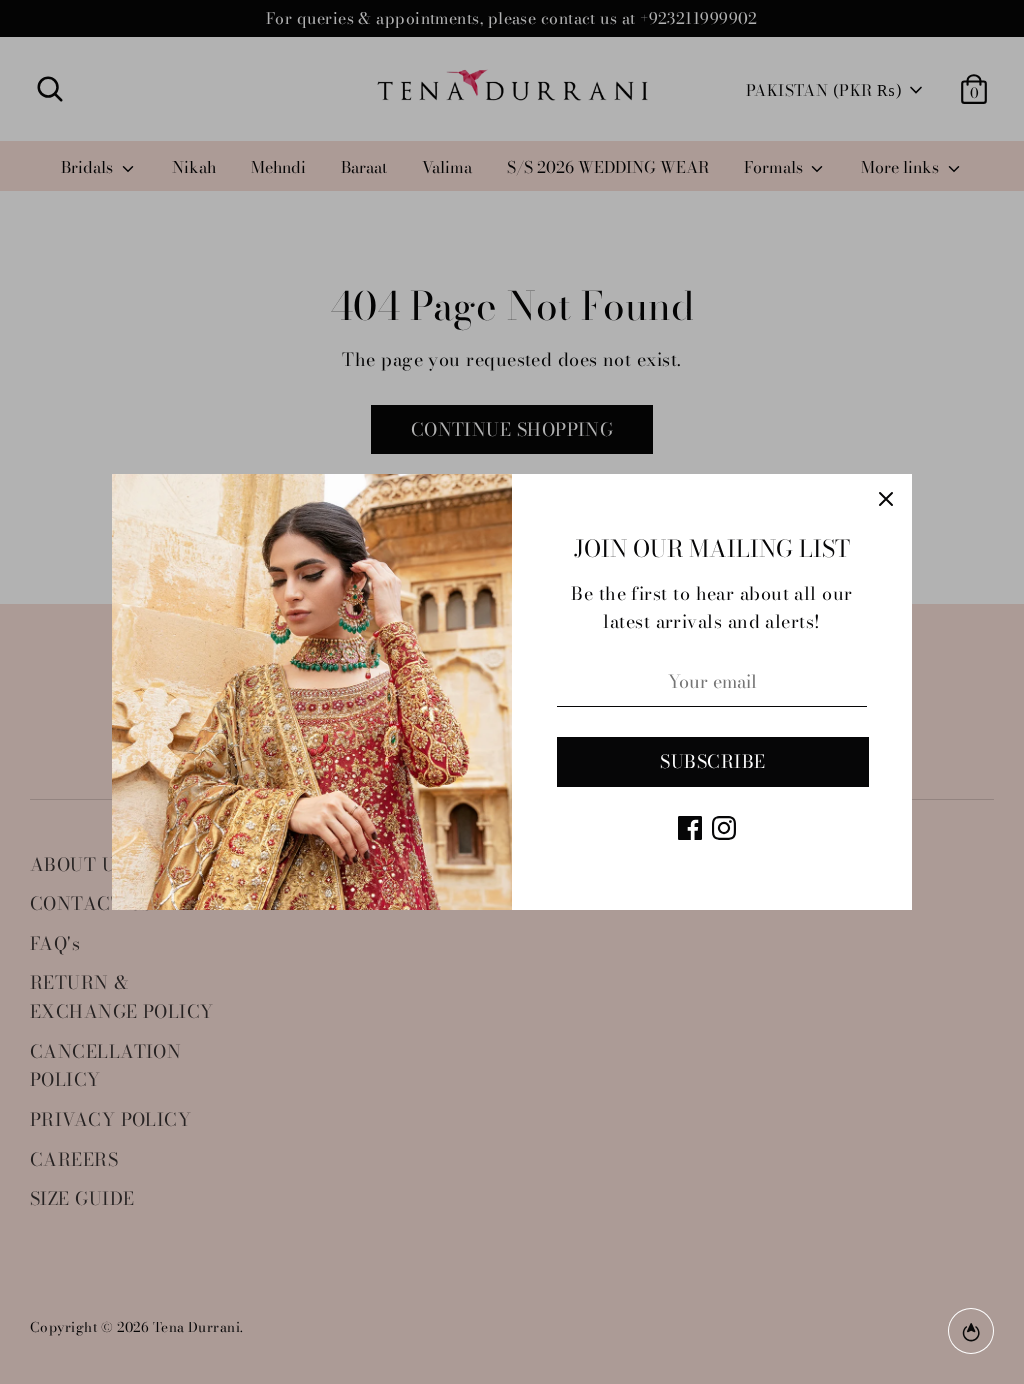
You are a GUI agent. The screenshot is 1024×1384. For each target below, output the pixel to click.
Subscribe (712, 761)
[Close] (886, 500)
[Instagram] (724, 828)
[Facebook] (690, 828)
